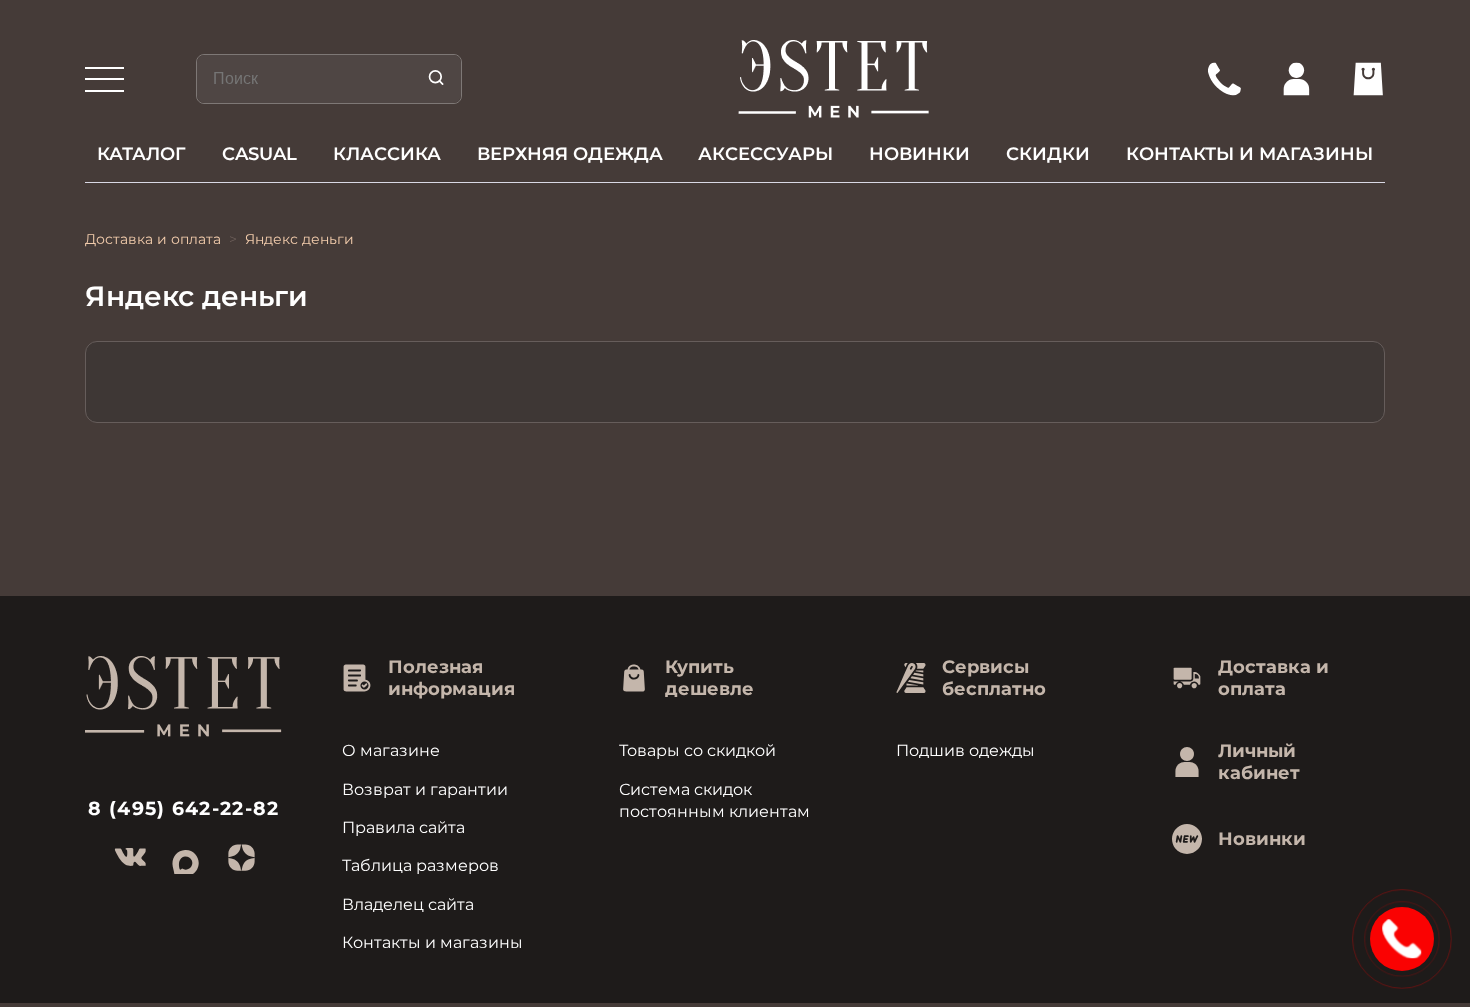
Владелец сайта (408, 904)
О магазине (391, 750)
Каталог (141, 154)
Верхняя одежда (570, 154)
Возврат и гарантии (425, 789)
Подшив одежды (965, 750)
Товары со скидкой (697, 750)
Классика (387, 154)
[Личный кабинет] (1296, 79)
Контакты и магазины (1249, 154)
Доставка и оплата (153, 239)
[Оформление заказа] (1368, 79)
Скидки (1048, 154)
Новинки (919, 154)
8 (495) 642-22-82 (184, 808)
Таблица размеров (420, 865)
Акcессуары (765, 154)
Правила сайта (403, 827)
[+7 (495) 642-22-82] (1224, 79)
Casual (259, 154)
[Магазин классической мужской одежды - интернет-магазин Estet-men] (834, 79)
